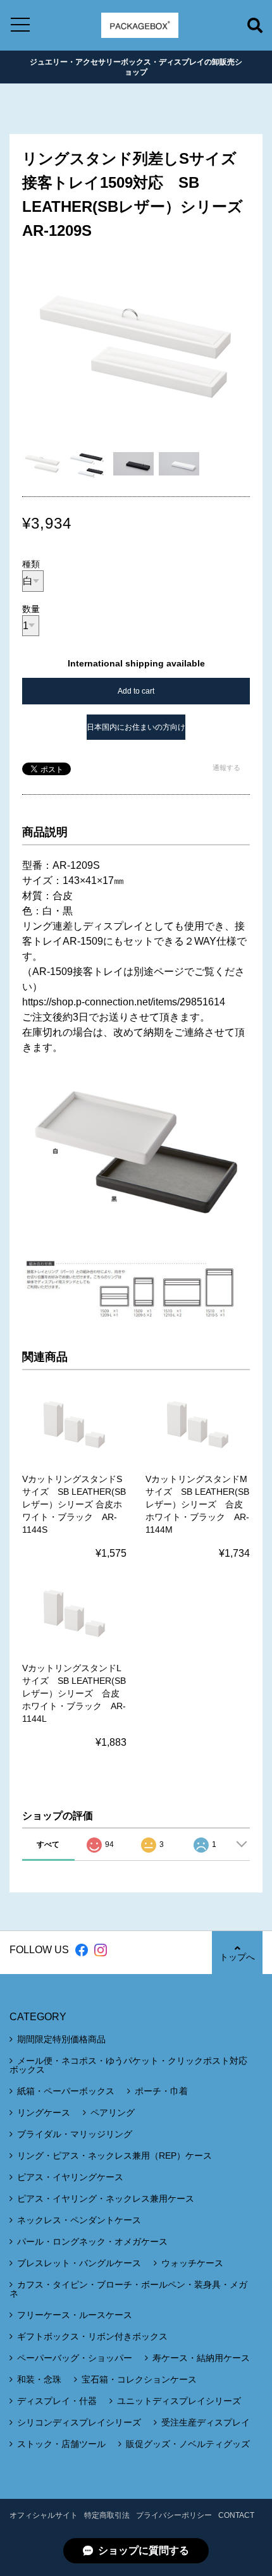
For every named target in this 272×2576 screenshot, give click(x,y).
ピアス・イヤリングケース (70, 2177)
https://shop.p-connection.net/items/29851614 (124, 1002)
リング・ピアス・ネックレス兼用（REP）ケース (114, 2156)
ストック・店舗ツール (61, 2444)
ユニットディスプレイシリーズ (179, 2401)
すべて (48, 1844)
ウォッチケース (192, 2263)
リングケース (44, 2113)
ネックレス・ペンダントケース (79, 2220)
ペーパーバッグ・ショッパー (75, 2358)
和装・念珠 (39, 2379)
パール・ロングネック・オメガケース (92, 2242)
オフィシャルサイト (44, 2515)
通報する (226, 768)
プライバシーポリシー (174, 2515)
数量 (31, 609)
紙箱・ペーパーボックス (66, 2091)
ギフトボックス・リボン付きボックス (92, 2336)
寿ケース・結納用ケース (201, 2358)
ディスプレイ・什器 (57, 2401)
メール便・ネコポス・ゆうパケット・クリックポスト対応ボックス (128, 2065)
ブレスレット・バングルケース (79, 2263)
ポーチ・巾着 (161, 2091)
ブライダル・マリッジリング (75, 2134)
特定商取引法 (107, 2515)
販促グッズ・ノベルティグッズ (188, 2444)
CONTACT (236, 2515)
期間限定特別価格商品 (61, 2039)
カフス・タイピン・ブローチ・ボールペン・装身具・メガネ (128, 2289)
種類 (31, 564)
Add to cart (136, 691)
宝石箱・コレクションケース (139, 2379)
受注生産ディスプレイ (206, 2422)
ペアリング (113, 2113)
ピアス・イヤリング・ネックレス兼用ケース (106, 2199)
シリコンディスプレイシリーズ (79, 2422)
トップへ (237, 1957)
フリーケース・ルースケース (75, 2315)
